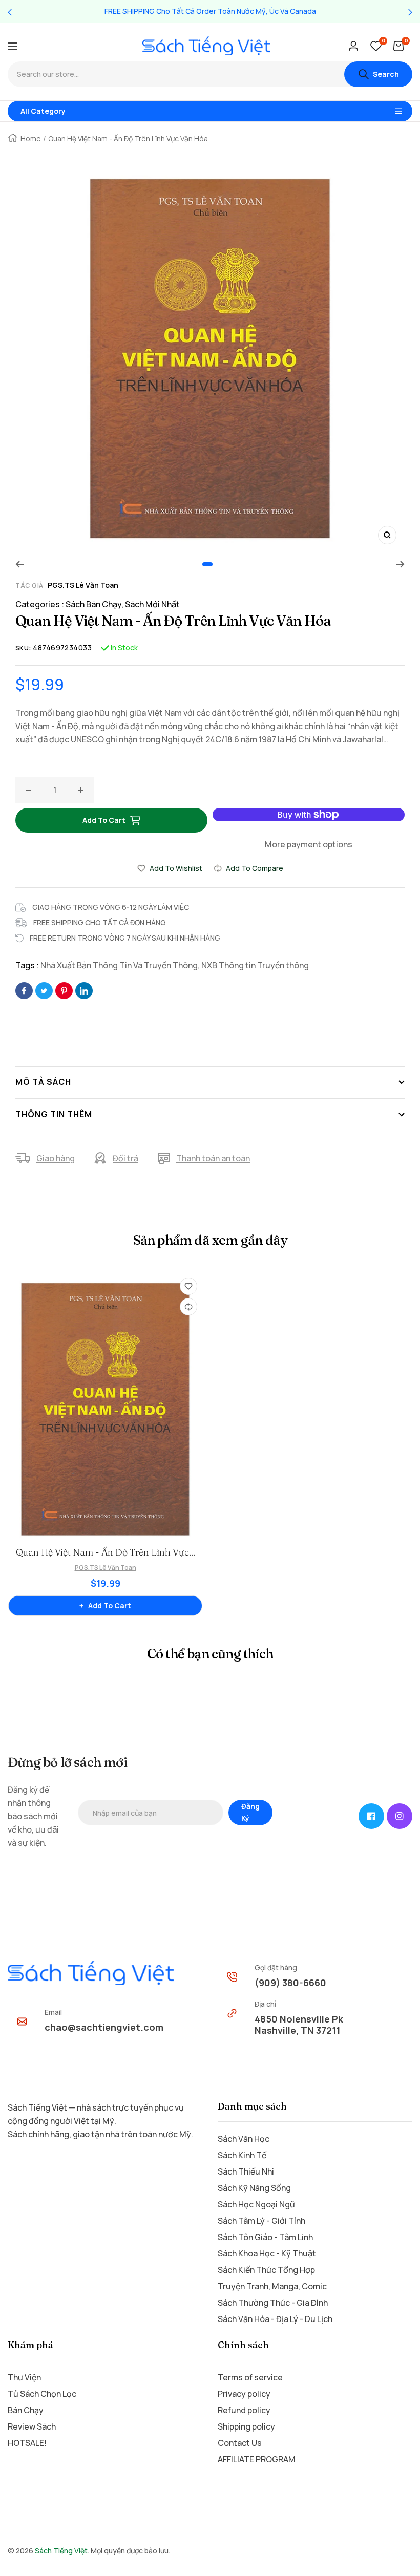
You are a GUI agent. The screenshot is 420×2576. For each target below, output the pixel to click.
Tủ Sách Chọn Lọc (42, 2394)
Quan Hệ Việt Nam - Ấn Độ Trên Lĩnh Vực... (106, 1552)
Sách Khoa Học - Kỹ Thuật (267, 2253)
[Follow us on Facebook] (371, 1816)
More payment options (309, 844)
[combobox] (176, 74)
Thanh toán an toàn (213, 1158)
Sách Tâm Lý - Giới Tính (261, 2221)
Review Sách (32, 2426)
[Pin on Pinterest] (64, 991)
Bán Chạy (26, 2410)
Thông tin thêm (54, 1114)
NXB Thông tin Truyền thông (255, 965)
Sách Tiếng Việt (61, 2551)
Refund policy (244, 2410)
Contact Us (240, 2443)
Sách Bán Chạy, (95, 604)
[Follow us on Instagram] (400, 1816)
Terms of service (250, 2377)
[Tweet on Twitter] (44, 991)
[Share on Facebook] (24, 991)
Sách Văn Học (244, 2139)
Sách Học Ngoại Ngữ (256, 2204)
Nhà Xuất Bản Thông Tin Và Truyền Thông (119, 965)
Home (31, 139)
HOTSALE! (27, 2443)
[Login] (353, 46)
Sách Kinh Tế (242, 2155)
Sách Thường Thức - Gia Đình (273, 2303)
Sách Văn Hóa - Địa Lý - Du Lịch (275, 2319)
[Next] (400, 564)
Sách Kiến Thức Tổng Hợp (266, 2270)
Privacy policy (244, 2394)
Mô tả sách (43, 1082)
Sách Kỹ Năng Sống (254, 2188)
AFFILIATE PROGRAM (257, 2459)
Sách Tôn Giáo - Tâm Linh (265, 2237)
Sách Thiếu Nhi (246, 2171)
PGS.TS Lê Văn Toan (83, 585)
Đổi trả (125, 1158)
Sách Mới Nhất (152, 604)
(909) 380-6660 (290, 1983)
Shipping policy (246, 2426)
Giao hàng (56, 1158)
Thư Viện (24, 2377)
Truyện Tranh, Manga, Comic (272, 2286)
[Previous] (20, 564)
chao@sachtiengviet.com (104, 2027)
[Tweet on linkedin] (84, 991)
